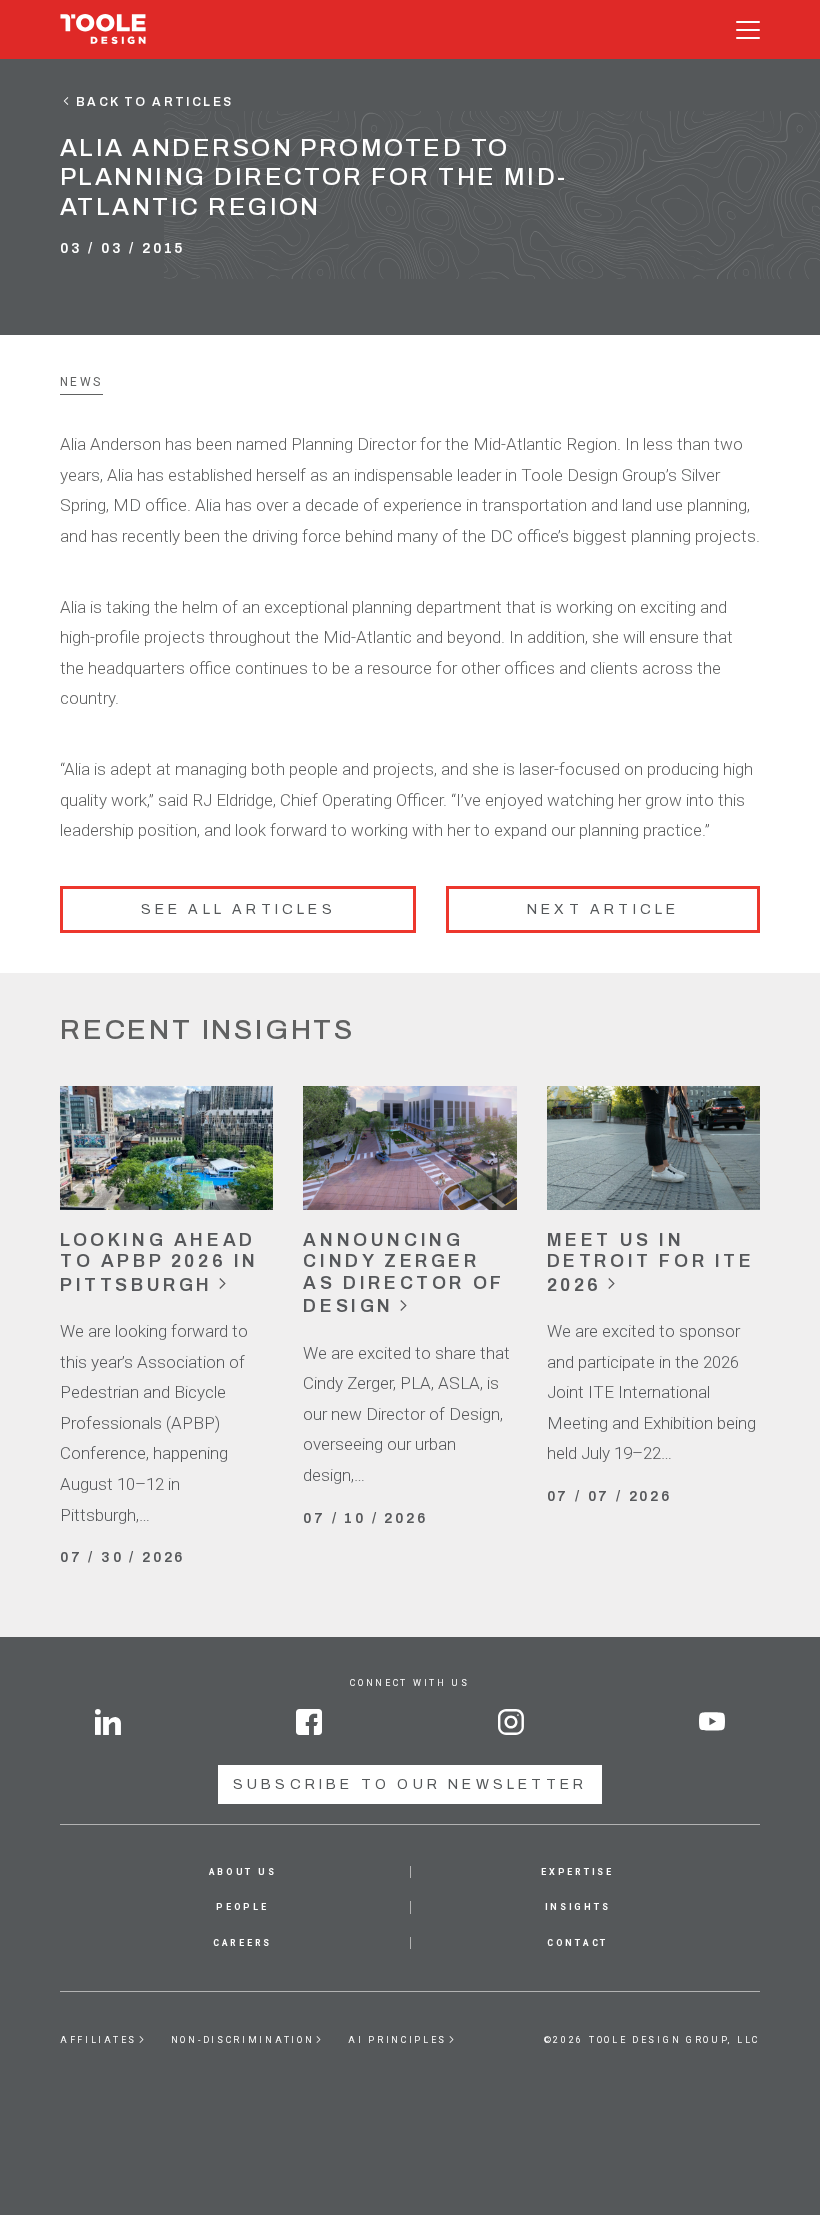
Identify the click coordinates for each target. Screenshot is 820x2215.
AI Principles (397, 2040)
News (81, 382)
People (242, 1907)
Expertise (577, 1872)
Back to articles (154, 102)
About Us (243, 1872)
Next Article (603, 909)
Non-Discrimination (243, 2040)
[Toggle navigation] (748, 30)
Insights (578, 1907)
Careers (242, 1943)
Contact (577, 1943)
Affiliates (98, 2040)
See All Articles (238, 909)
